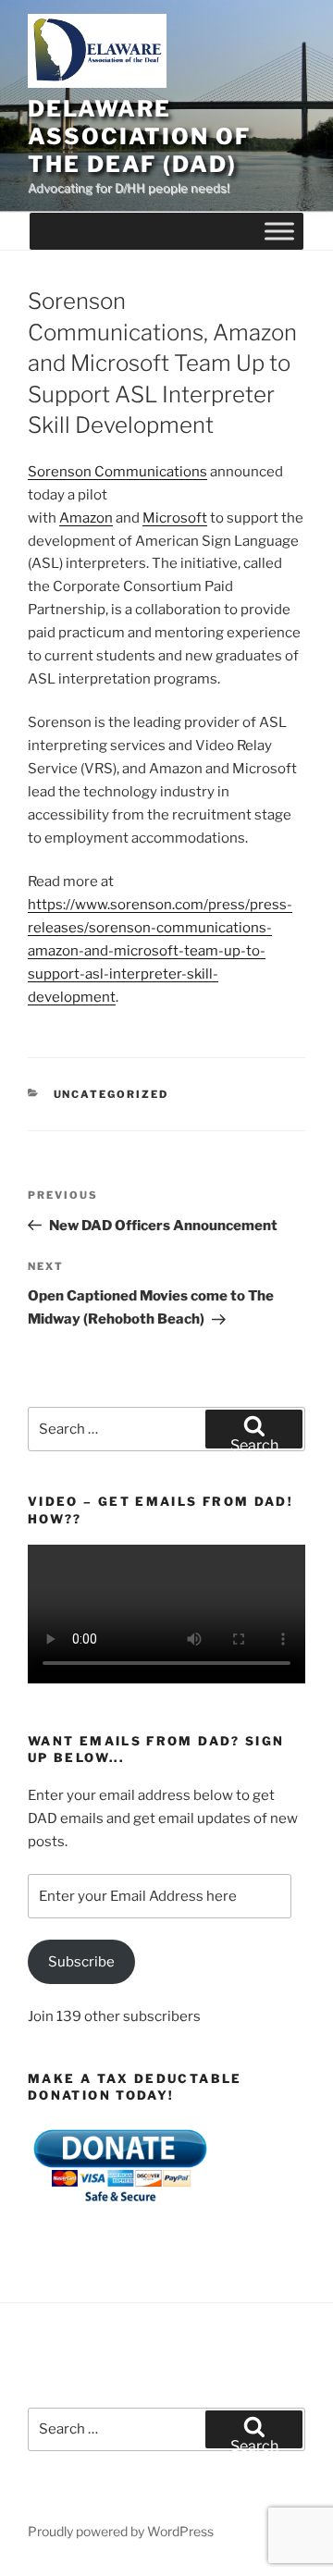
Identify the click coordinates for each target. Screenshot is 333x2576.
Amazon (86, 518)
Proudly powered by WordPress (121, 2531)
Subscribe (81, 1962)
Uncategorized (111, 1094)
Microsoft (175, 518)
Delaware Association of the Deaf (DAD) (139, 136)
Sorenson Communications (117, 472)
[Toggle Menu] (279, 232)
